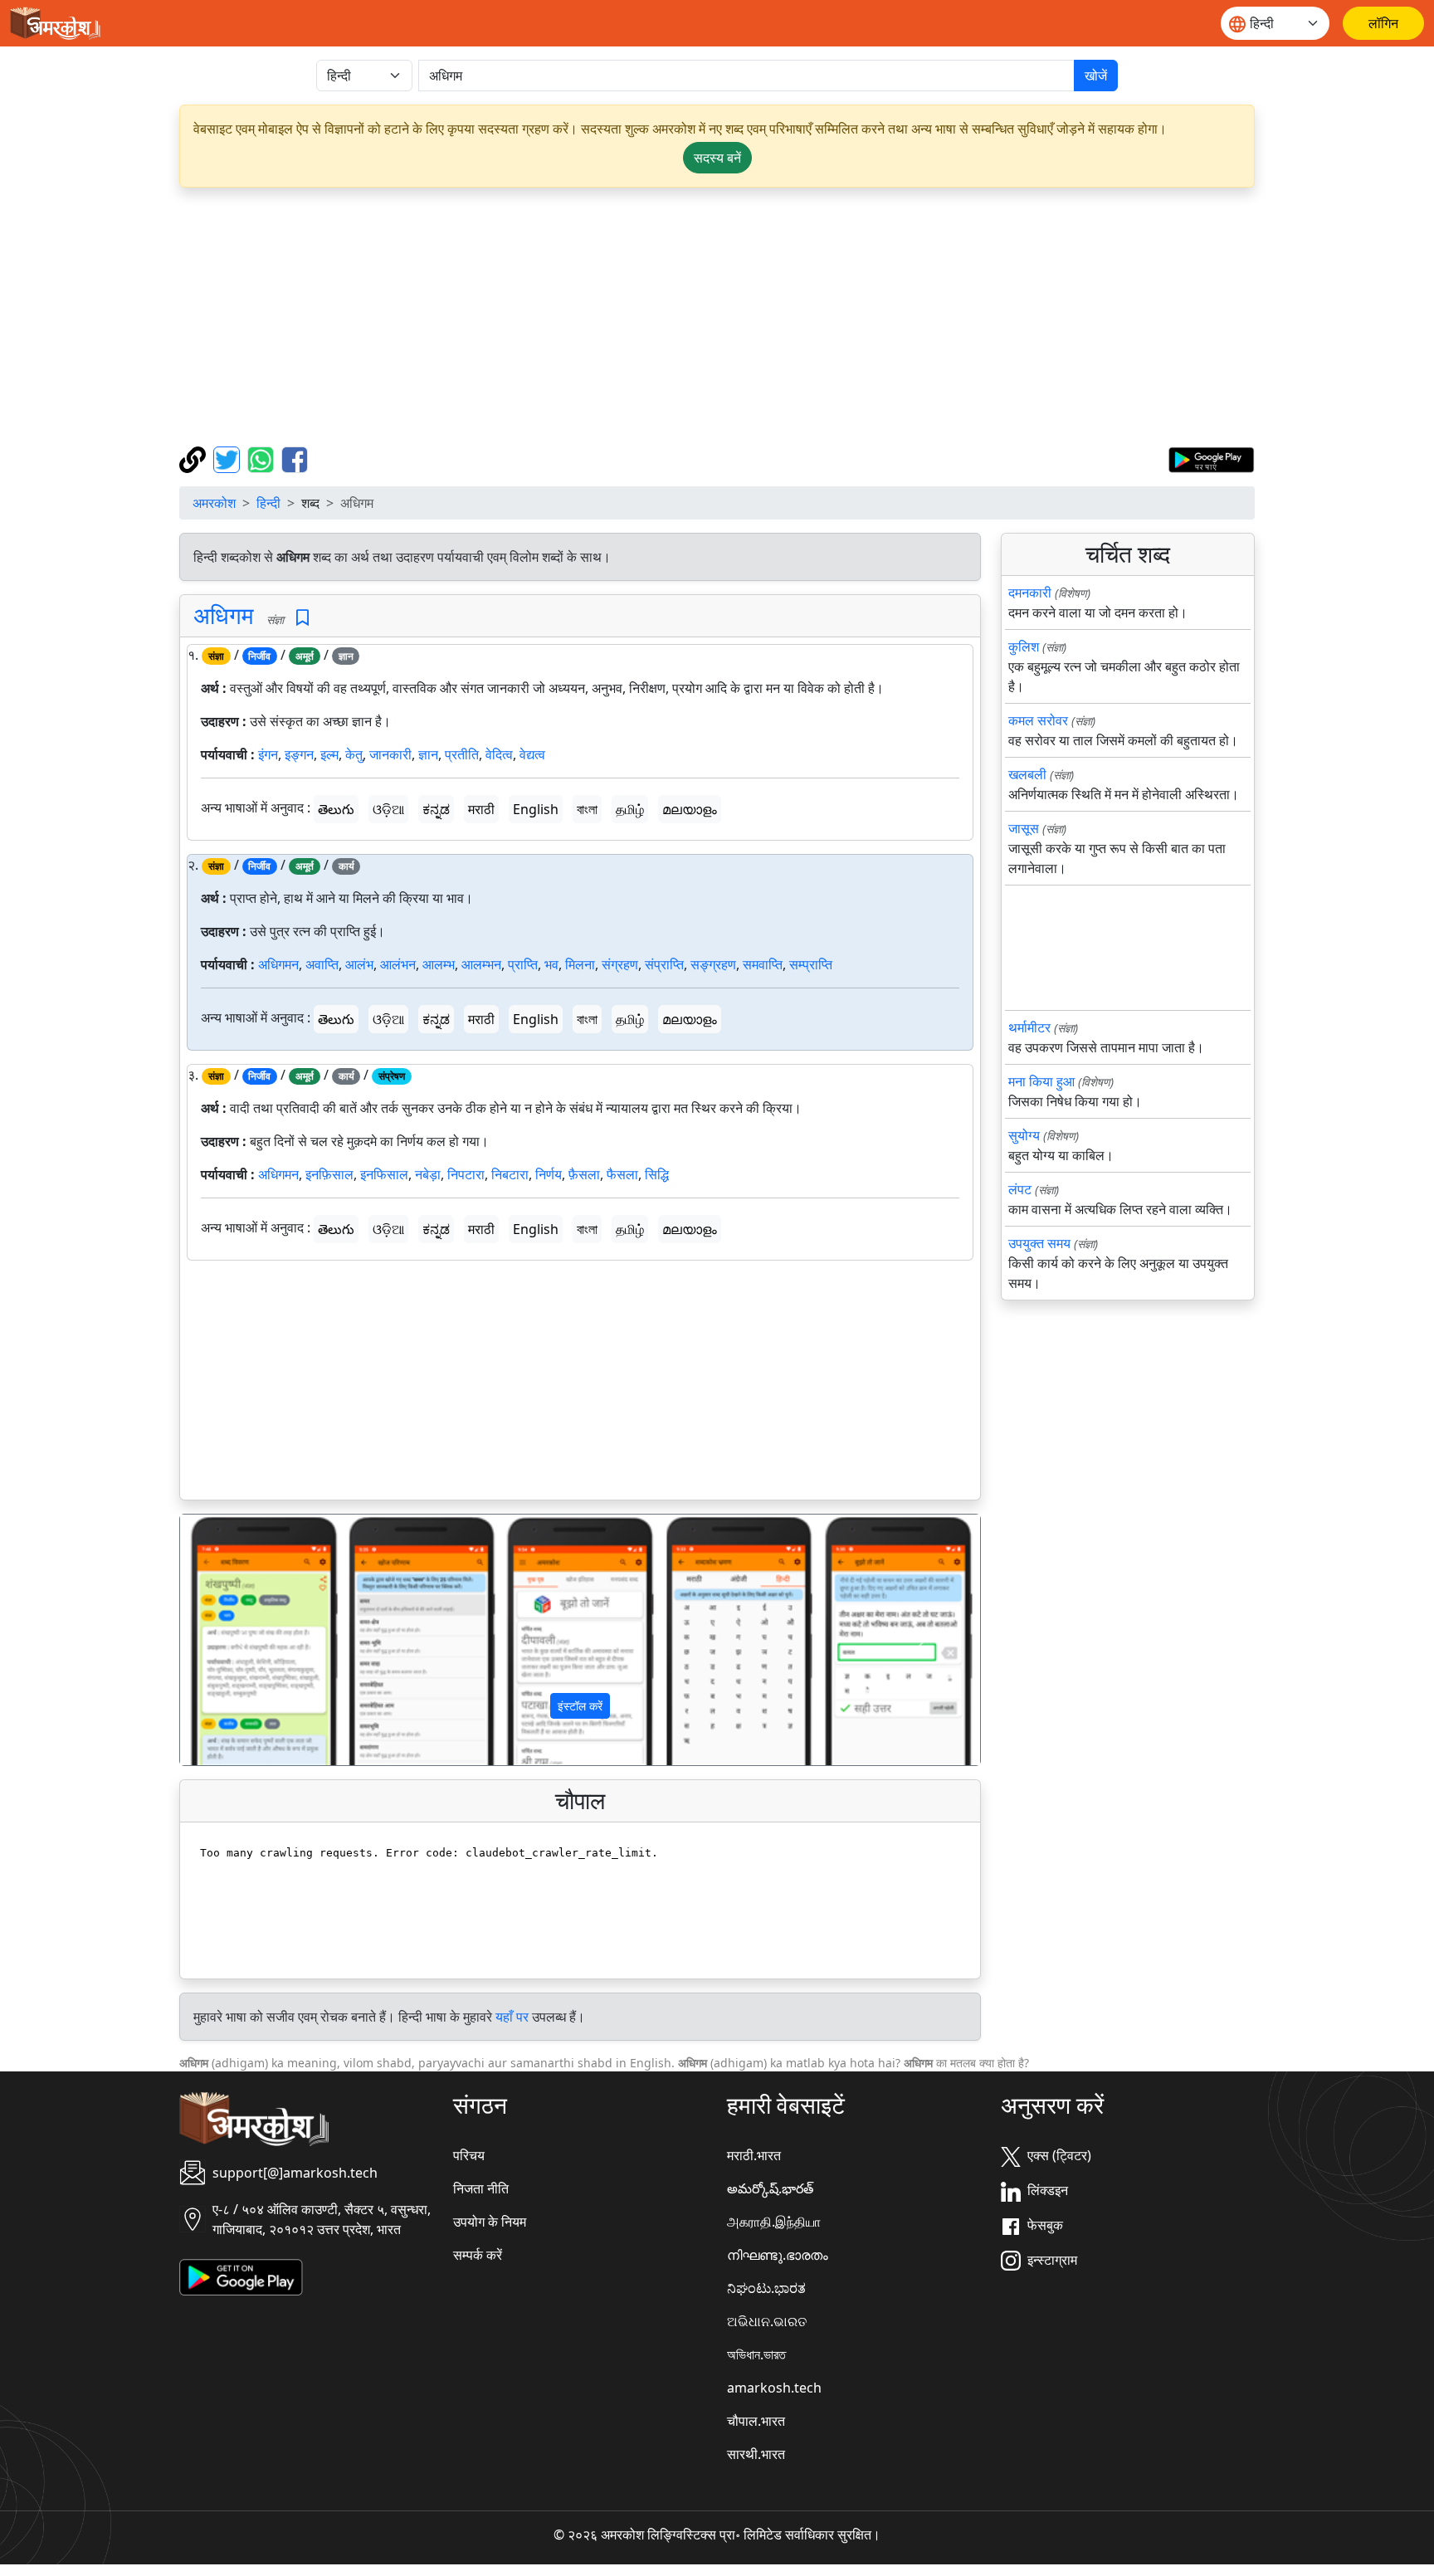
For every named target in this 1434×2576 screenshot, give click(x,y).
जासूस (1024, 828)
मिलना (580, 964)
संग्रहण (620, 964)
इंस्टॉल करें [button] (580, 1706)
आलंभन (398, 964)
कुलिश (1024, 646)
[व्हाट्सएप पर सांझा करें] (263, 458)
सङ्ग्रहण (713, 964)
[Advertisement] (717, 317)
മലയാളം (690, 809)
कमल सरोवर (1038, 720)
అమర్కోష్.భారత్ (770, 2188)
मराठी (481, 809)
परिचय (469, 2155)
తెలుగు (336, 809)
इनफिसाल (384, 1174)
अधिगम (224, 615)
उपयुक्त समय (1039, 1243)
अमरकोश (214, 503)
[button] (240, 1640)
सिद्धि (657, 1174)
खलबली (1027, 774)
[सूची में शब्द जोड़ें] (302, 618)
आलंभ (359, 964)
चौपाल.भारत (756, 2421)
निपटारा (466, 1174)
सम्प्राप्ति (811, 964)
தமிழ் (630, 809)
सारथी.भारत (756, 2454)
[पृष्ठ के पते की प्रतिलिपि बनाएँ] (195, 458)
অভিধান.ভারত (756, 2354)
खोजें (1096, 76)
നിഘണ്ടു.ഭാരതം (778, 2255)
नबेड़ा (428, 1174)
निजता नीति (481, 2188)
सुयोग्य (1024, 1135)
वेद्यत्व (532, 754)
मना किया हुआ (1041, 1081)
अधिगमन (278, 964)
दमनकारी (1030, 593)
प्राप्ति (523, 964)
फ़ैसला (584, 1174)
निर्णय (549, 1174)
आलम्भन (481, 964)
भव (551, 964)
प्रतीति (462, 754)
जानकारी (390, 754)
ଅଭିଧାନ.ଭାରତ (767, 2321)
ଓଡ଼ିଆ (388, 809)
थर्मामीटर (1029, 1027)
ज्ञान (428, 754)
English (536, 809)
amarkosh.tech (774, 2388)
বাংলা (587, 809)
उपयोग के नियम (490, 2222)
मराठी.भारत (754, 2155)
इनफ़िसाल (329, 1174)
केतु (354, 754)
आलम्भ (439, 964)
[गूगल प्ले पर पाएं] (1211, 458)
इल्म (329, 754)
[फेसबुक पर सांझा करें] (295, 458)
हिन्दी (268, 503)
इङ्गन (299, 754)
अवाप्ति (322, 964)
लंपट (1020, 1189)
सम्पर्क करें (478, 2255)
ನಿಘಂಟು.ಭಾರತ (766, 2288)
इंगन (268, 754)
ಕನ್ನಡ (436, 809)
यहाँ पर (512, 2017)
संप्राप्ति (664, 964)
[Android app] (241, 2276)
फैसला (622, 1174)
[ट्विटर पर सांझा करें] (229, 458)
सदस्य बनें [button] (717, 158)
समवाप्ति (763, 964)
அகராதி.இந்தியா (774, 2222)
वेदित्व (499, 754)
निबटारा (510, 1174)
